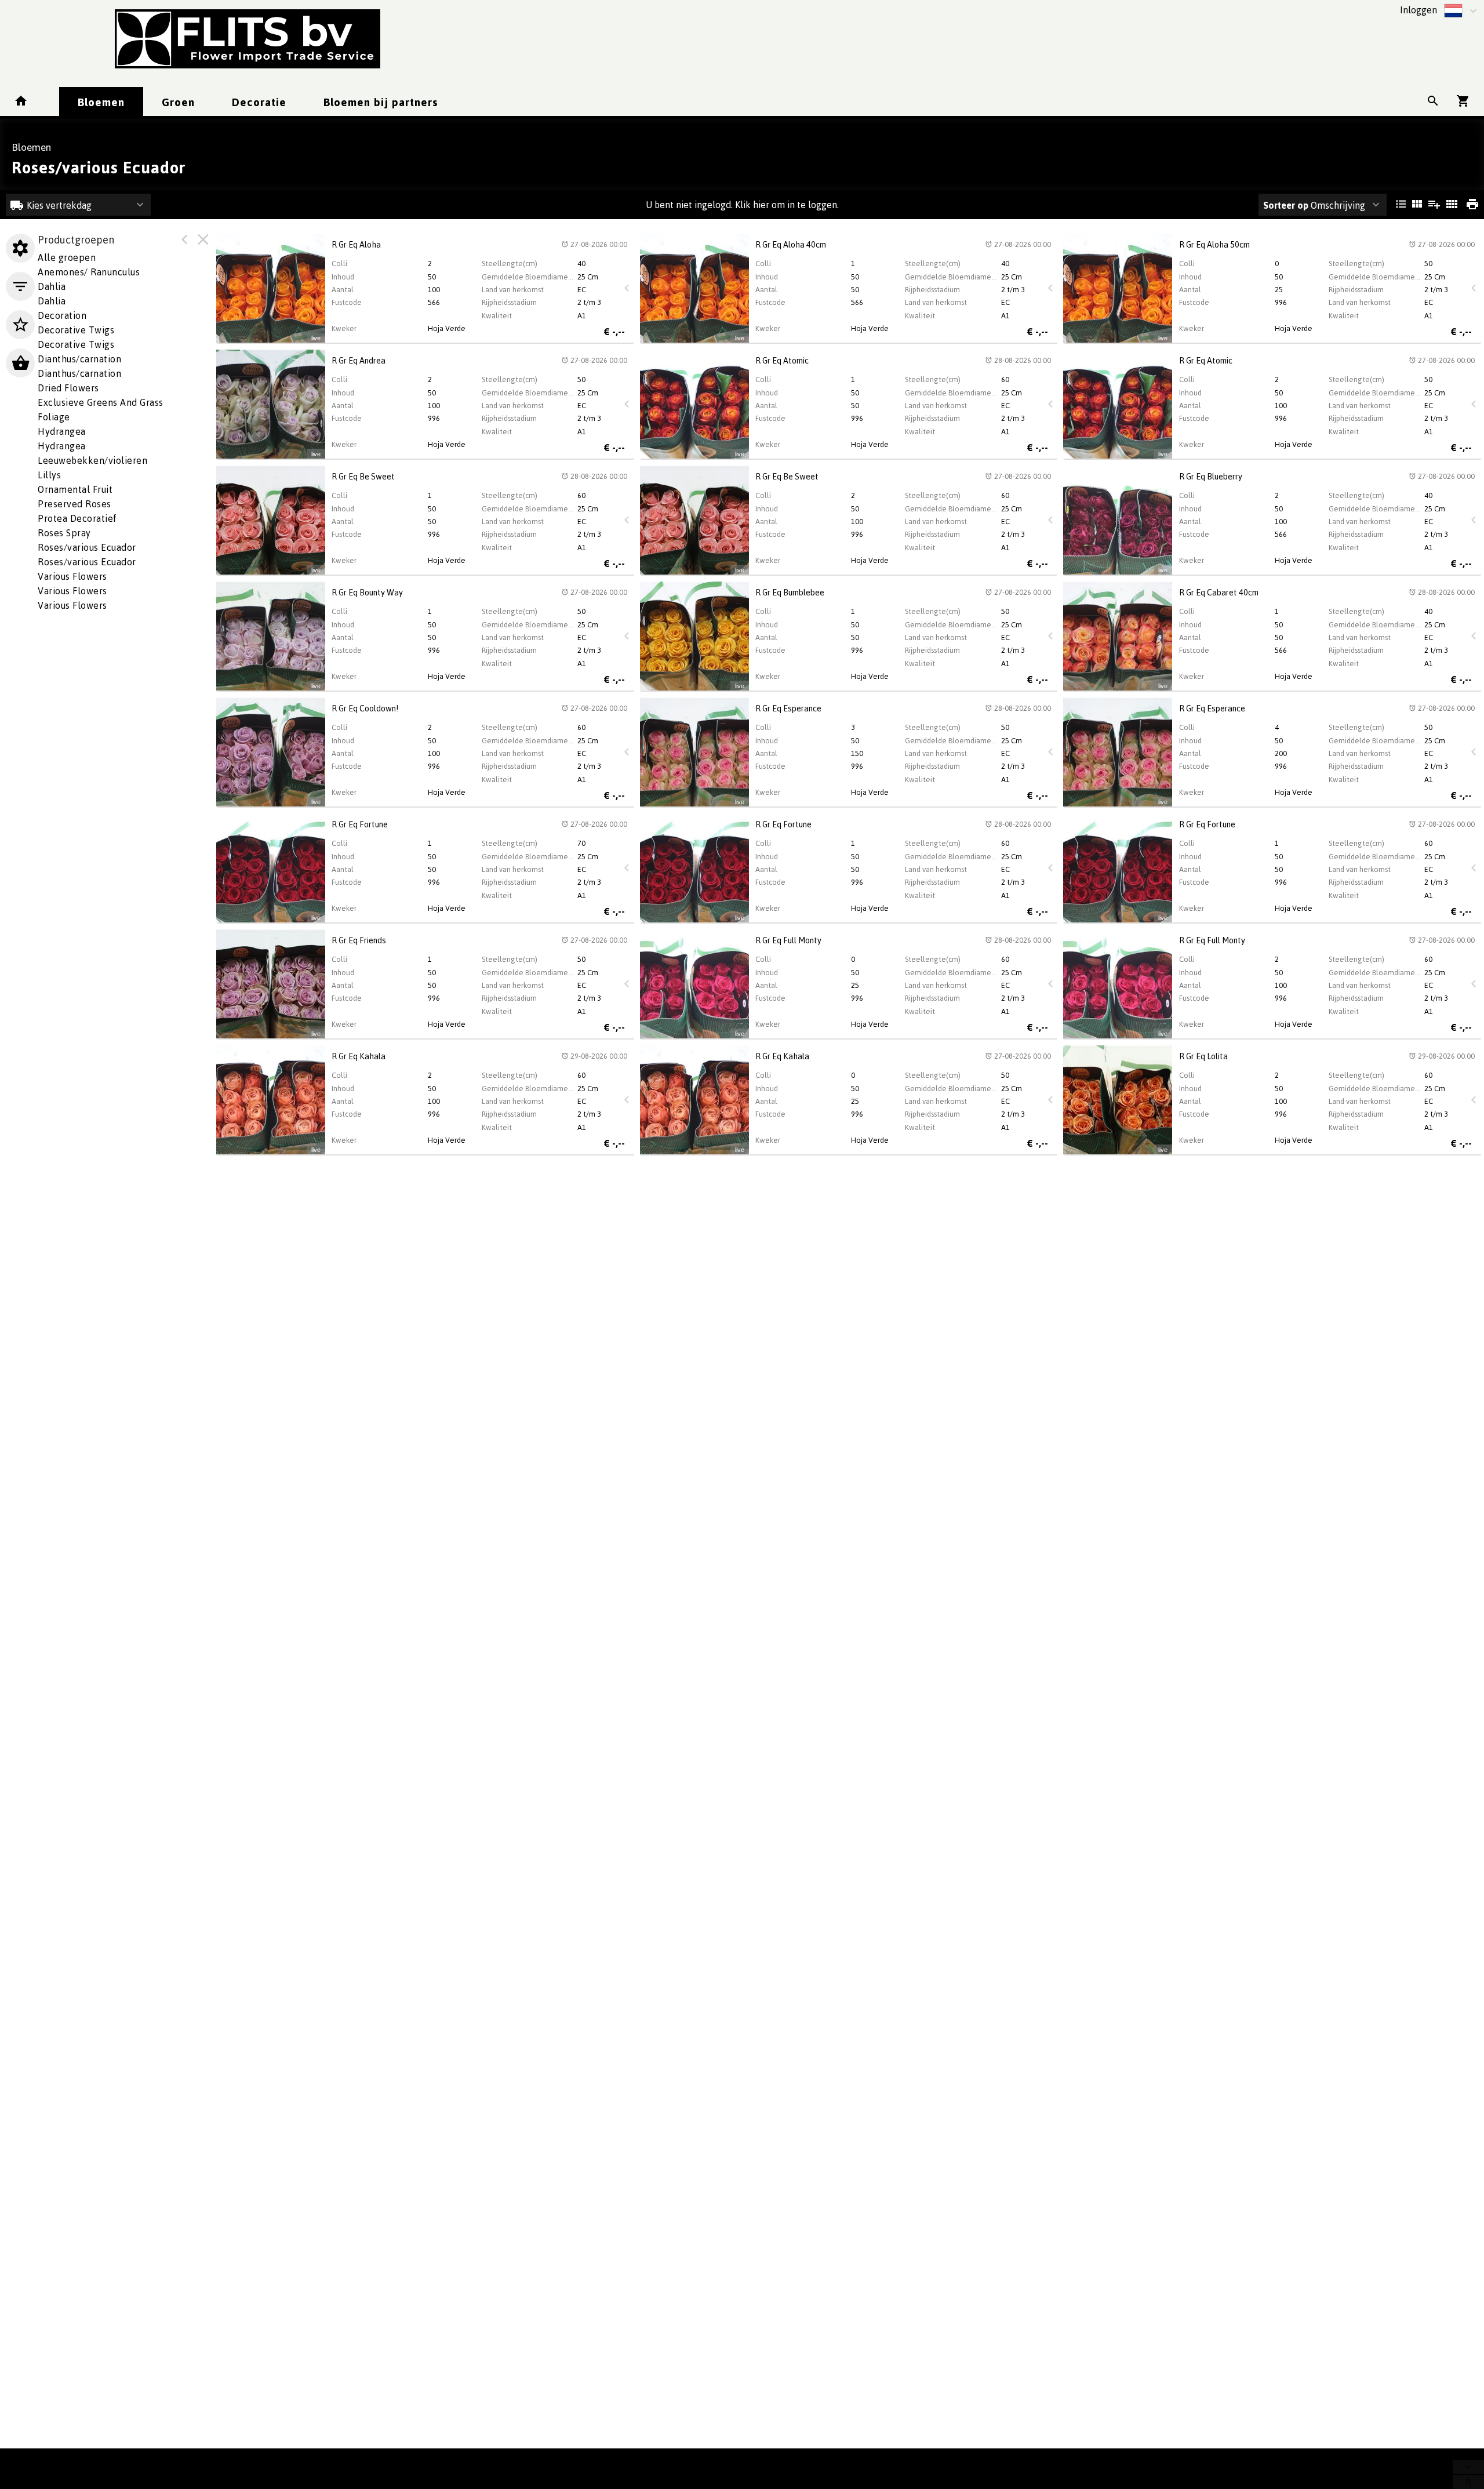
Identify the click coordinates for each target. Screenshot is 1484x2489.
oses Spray (64, 533)
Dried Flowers (68, 388)
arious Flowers (72, 576)
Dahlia (52, 301)
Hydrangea (62, 446)
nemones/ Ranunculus (89, 272)
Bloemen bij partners (381, 102)
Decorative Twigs (76, 330)
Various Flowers (72, 591)
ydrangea (62, 431)
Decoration (62, 315)
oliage (54, 417)
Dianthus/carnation (79, 359)
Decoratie (259, 102)
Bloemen (101, 102)
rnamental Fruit (75, 489)
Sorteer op (1286, 205)
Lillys (49, 475)
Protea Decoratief (77, 518)
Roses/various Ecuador (87, 547)
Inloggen (1418, 10)
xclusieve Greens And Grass (101, 402)
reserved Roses (74, 504)
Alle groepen (67, 257)
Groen (178, 102)
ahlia (52, 286)
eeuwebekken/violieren (92, 460)
